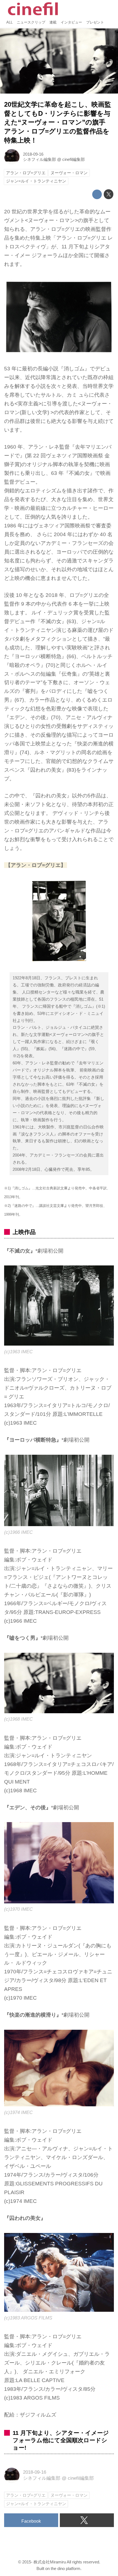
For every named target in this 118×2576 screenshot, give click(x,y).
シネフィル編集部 (40, 159)
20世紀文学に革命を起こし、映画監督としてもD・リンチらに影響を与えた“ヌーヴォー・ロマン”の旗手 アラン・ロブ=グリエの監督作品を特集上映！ (58, 123)
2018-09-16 (33, 154)
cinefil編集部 (74, 159)
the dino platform (66, 2568)
